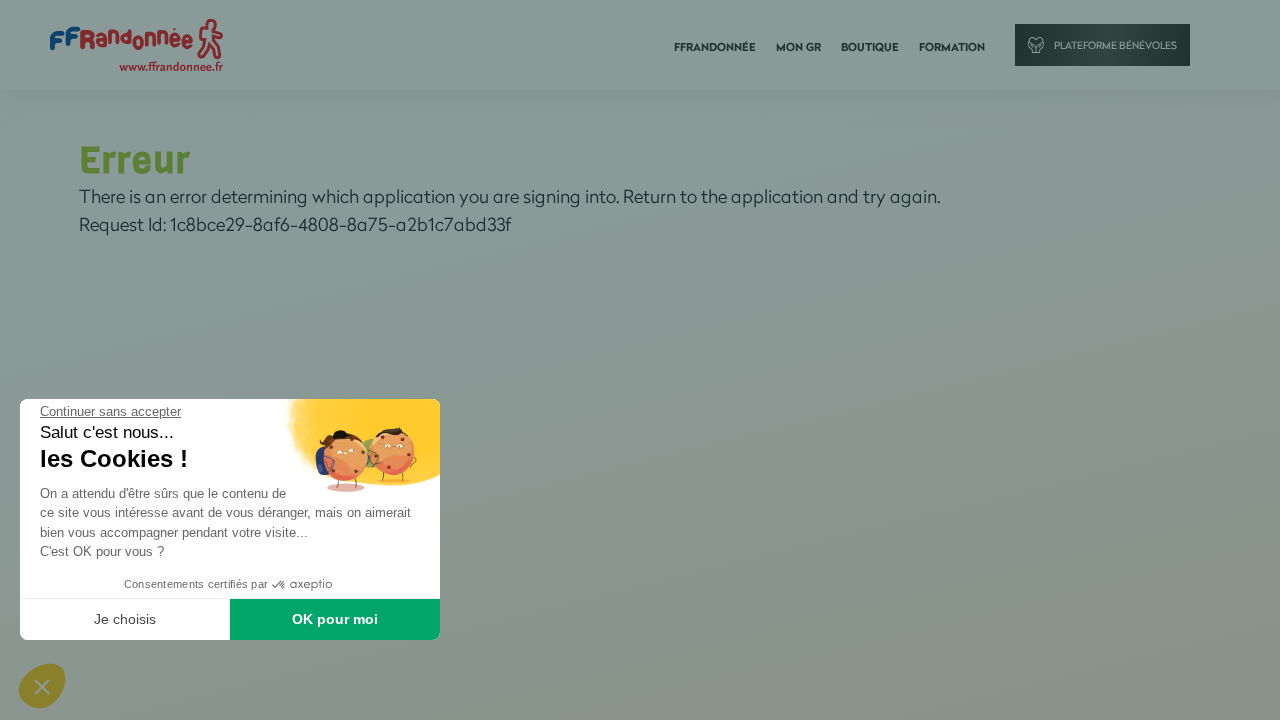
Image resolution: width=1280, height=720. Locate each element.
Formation (952, 47)
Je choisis (125, 619)
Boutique (870, 47)
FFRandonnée (715, 47)
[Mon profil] (136, 43)
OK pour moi (335, 619)
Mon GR (798, 47)
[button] (42, 686)
